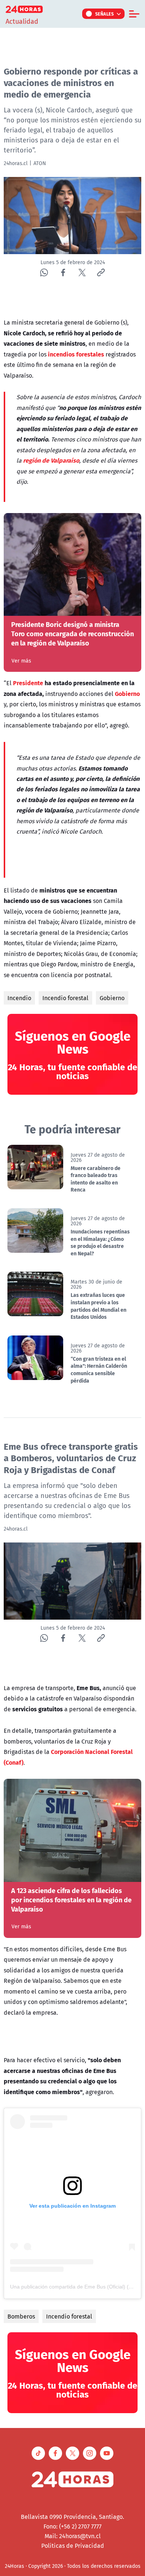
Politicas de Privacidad (73, 2546)
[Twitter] (82, 272)
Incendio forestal (65, 998)
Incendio (19, 998)
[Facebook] (63, 272)
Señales (105, 14)
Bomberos (21, 2316)
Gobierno (112, 998)
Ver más (21, 661)
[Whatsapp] (44, 272)
